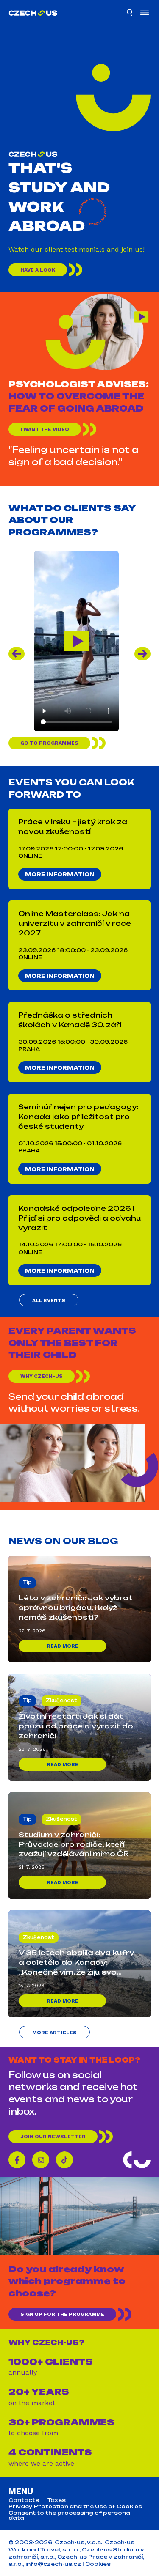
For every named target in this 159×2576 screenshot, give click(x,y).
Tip (27, 1583)
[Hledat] (130, 14)
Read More (63, 1646)
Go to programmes (49, 743)
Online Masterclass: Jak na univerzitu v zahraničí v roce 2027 (75, 923)
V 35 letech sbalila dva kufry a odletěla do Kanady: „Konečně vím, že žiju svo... (76, 1962)
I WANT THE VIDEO (45, 429)
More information (60, 874)
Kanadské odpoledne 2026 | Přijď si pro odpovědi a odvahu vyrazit (79, 1218)
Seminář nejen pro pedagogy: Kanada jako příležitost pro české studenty (78, 1117)
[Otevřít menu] (145, 14)
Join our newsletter (53, 2137)
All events (49, 1300)
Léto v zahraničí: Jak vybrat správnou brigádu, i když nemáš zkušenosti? (76, 1608)
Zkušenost (61, 1701)
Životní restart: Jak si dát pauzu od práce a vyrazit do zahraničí (76, 1726)
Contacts (24, 2500)
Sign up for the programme (62, 2315)
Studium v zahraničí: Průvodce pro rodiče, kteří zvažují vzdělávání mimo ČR (74, 1844)
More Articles (54, 2033)
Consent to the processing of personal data (70, 2516)
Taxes (57, 2500)
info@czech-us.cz (53, 2564)
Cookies (98, 2564)
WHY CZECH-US (42, 1376)
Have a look (38, 270)
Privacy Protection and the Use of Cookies (75, 2507)
